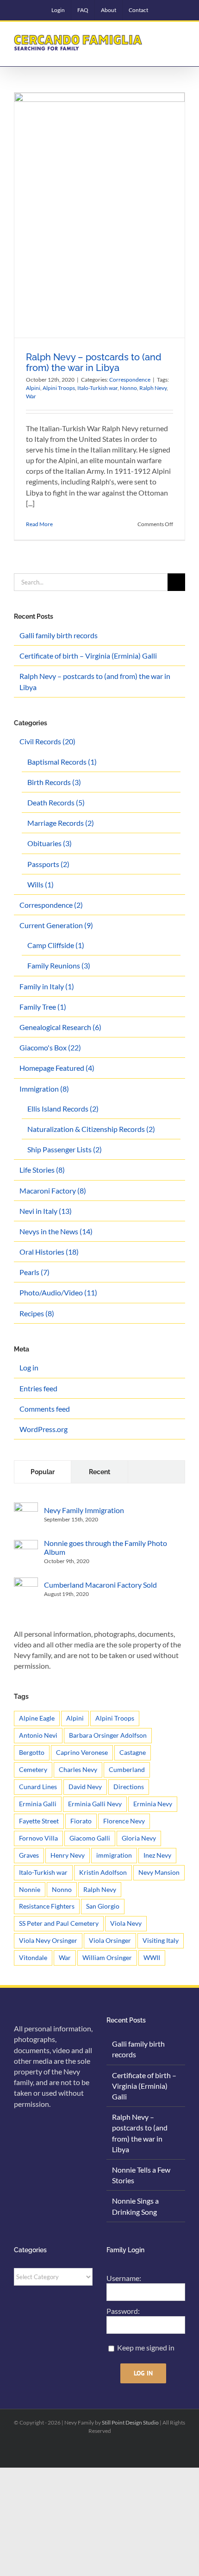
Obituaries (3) (50, 843)
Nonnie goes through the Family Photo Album (106, 1547)
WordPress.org (44, 1429)
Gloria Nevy (139, 1838)
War (31, 396)
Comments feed (45, 1409)
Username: (124, 2278)
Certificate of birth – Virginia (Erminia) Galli (88, 656)
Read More (39, 524)
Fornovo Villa (38, 1838)
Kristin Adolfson (103, 1872)
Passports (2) (48, 864)
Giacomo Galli (90, 1838)
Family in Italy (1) (47, 986)
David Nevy (85, 1787)
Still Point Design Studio (130, 2422)
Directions (129, 1787)
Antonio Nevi (38, 1735)
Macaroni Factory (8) (53, 1191)
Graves (29, 1855)
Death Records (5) (56, 802)
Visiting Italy (161, 1940)
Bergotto (32, 1752)
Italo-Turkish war (97, 388)
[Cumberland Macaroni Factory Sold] (26, 1583)
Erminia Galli (38, 1804)
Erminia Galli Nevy (95, 1804)
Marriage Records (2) (61, 823)
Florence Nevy (124, 1821)
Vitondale (33, 1957)
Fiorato (81, 1821)
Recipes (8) (37, 1313)
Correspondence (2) (51, 905)
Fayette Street (39, 1821)
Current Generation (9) (56, 925)
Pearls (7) (34, 1272)
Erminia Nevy (153, 1804)
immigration (114, 1855)
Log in (29, 1367)
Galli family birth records (59, 635)
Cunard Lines (38, 1787)
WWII (152, 1957)
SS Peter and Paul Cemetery (59, 1923)
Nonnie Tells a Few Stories (141, 2175)
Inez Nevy (157, 1855)
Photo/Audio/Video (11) (58, 1292)
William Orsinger (107, 1957)
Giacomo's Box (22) (50, 1047)
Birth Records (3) (54, 782)
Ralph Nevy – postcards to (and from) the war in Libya (94, 362)
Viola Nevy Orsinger (48, 1940)
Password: (123, 2311)
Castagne (133, 1752)
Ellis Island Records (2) (63, 1109)
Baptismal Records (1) (62, 762)
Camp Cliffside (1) (56, 945)
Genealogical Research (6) (60, 1027)
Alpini (33, 388)
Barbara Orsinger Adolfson (108, 1735)
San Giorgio (103, 1906)
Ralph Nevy (153, 388)
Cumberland (127, 1769)
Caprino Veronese (82, 1752)
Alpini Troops (59, 388)
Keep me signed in (146, 2347)
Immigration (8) (44, 1089)
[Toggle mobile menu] (181, 38)
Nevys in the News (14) (56, 1231)
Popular (43, 1472)
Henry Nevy (68, 1855)
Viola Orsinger (110, 1940)
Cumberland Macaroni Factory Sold (100, 1585)
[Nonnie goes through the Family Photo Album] (26, 1545)
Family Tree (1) (43, 1007)
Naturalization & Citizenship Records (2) (91, 1129)
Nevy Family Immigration (84, 1510)
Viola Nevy (126, 1923)
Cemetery (33, 1769)
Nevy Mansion (159, 1872)
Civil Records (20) (47, 741)
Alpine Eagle (37, 1718)
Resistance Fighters (47, 1906)
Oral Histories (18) (49, 1252)
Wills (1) (40, 884)
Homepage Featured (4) (57, 1068)
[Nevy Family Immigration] (26, 1508)
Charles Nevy (78, 1769)
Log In (143, 2373)
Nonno (128, 388)
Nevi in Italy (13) (46, 1211)
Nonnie (30, 1889)
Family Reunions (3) (59, 965)
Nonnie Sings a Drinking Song (135, 2206)
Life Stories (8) (42, 1170)
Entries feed (38, 1388)
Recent (99, 1472)
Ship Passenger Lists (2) (65, 1149)
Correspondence (130, 380)
